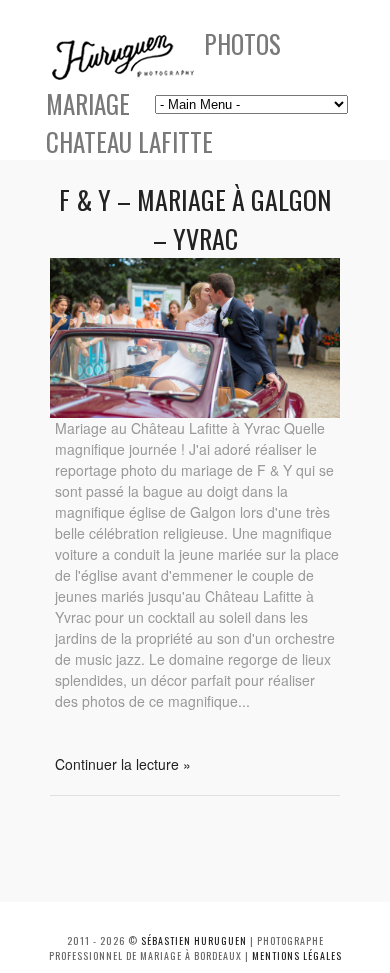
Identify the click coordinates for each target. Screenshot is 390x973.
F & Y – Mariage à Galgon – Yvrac (195, 219)
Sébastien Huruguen (194, 940)
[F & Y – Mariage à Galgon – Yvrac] (195, 412)
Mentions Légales (297, 955)
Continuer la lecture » (123, 764)
